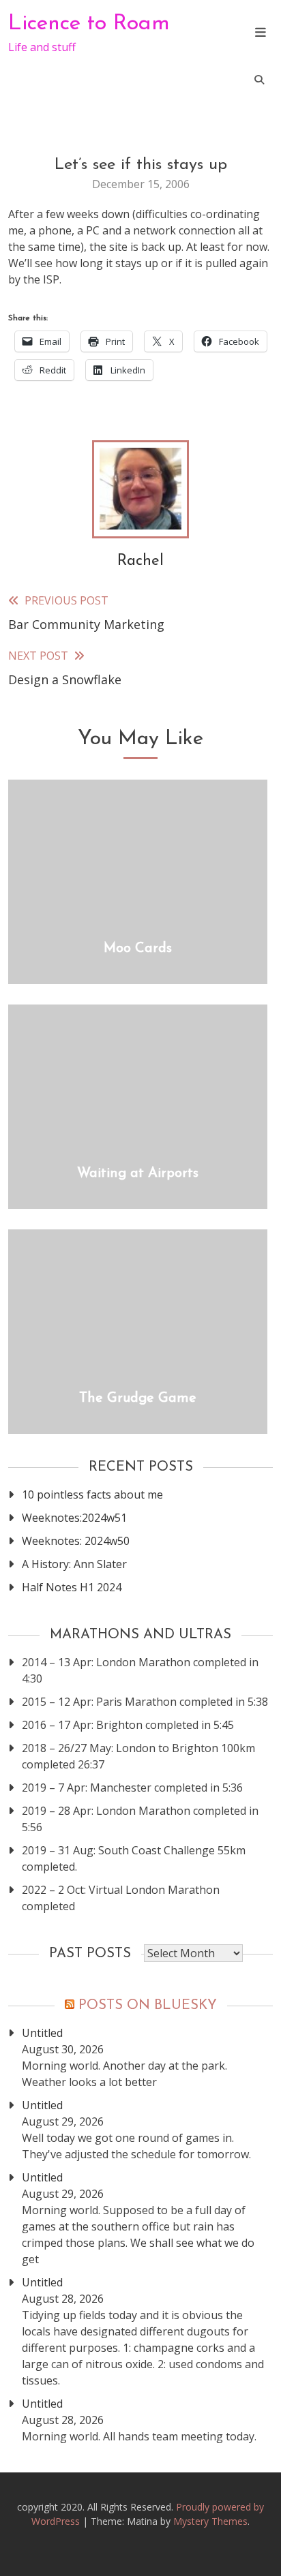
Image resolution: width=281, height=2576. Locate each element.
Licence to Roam (89, 24)
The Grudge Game (138, 1398)
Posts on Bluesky (148, 2006)
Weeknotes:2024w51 (74, 1518)
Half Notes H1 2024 (72, 1587)
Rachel (140, 561)
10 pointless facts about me (92, 1494)
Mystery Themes (210, 2521)
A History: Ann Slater (74, 1564)
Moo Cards (138, 949)
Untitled (42, 2033)
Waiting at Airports (138, 1174)
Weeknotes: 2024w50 (76, 1541)
